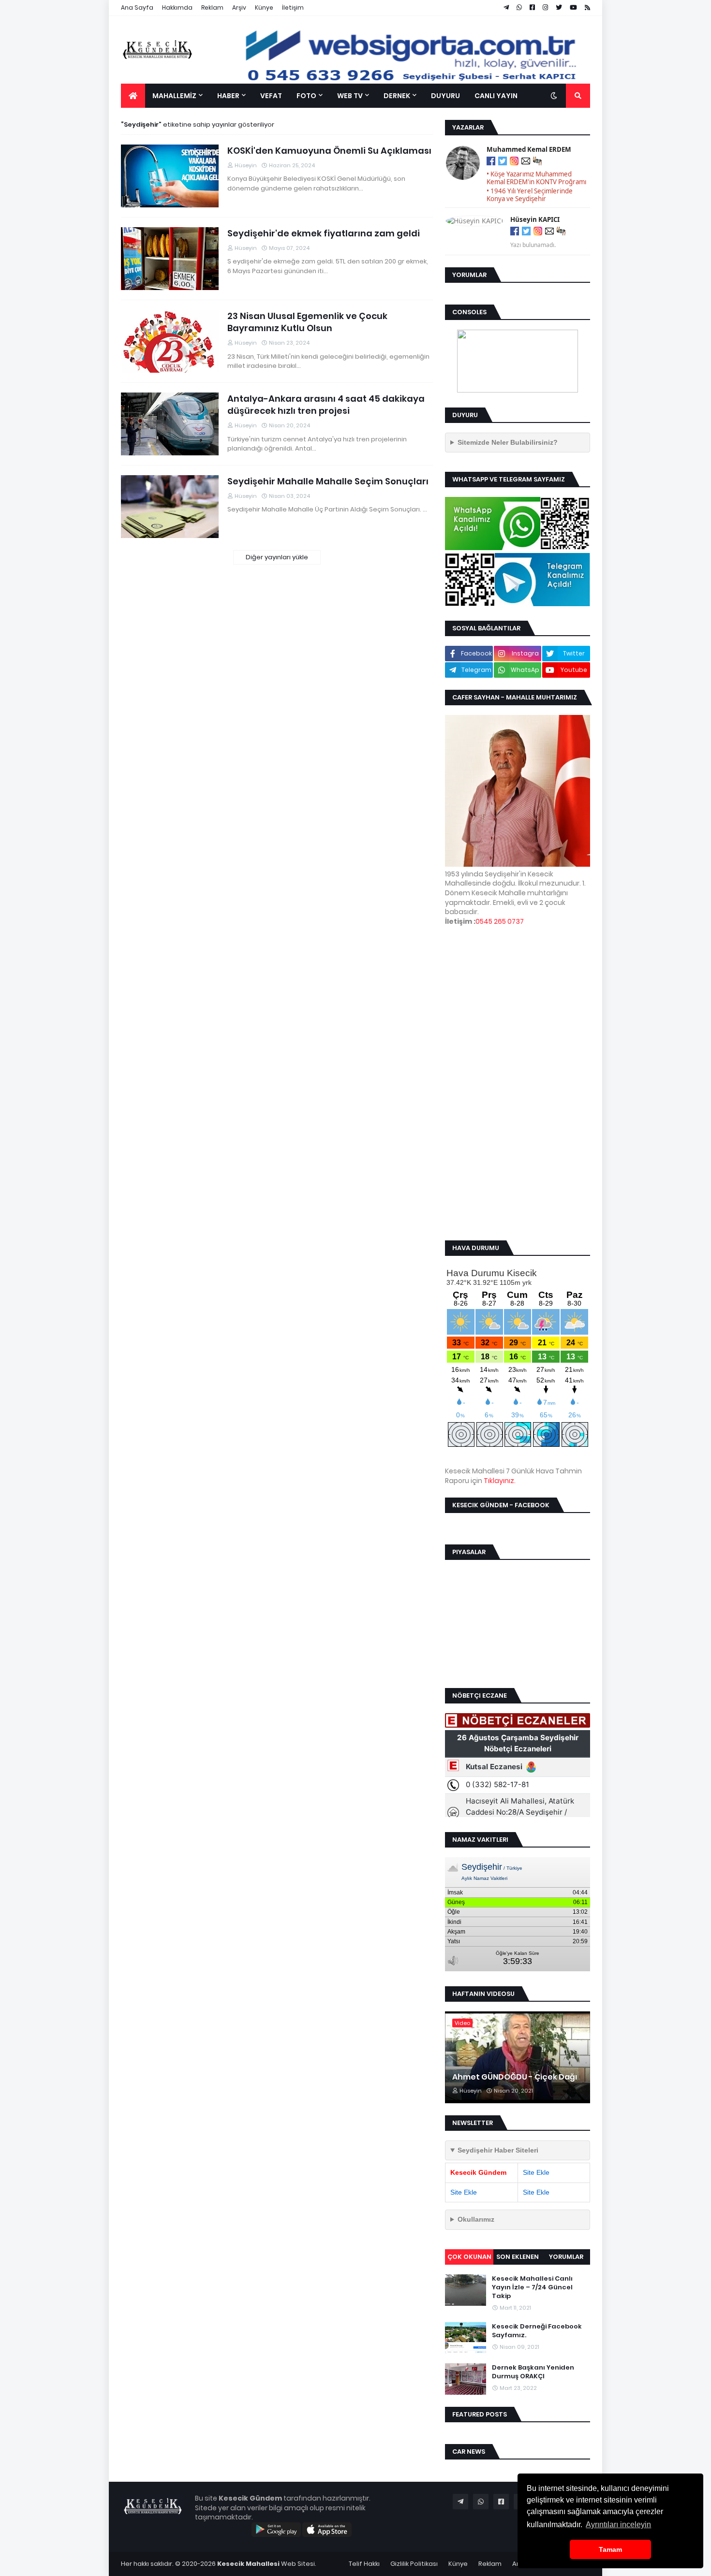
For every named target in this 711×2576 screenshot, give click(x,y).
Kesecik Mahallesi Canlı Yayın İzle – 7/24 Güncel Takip (532, 2287)
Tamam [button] (610, 2549)
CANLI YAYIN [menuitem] (496, 96)
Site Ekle (536, 2172)
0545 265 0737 (500, 921)
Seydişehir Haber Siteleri (498, 2150)
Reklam (212, 7)
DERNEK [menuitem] (397, 96)
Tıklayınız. (500, 1481)
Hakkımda (177, 7)
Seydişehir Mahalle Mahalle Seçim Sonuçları (328, 481)
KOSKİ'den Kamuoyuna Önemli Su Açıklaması (329, 151)
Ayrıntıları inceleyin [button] (618, 2525)
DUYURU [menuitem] (445, 96)
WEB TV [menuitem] (350, 96)
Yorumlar (566, 2257)
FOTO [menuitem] (306, 96)
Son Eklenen (518, 2257)
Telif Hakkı (364, 2564)
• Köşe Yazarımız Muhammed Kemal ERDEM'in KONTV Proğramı (536, 178)
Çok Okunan (469, 2257)
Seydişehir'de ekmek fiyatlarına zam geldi (324, 233)
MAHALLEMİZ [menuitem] (174, 96)
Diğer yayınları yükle (277, 557)
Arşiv (239, 7)
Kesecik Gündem (478, 2172)
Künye (264, 7)
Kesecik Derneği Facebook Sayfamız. (537, 2331)
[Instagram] (514, 162)
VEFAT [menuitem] (271, 96)
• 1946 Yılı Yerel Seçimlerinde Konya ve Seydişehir (530, 195)
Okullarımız (476, 2219)
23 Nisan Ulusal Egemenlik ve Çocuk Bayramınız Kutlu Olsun (307, 322)
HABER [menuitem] (228, 96)
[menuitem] (133, 96)
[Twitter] (503, 162)
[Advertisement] (518, 1083)
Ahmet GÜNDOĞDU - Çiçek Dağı (515, 2077)
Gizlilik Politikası (414, 2564)
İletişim (293, 7)
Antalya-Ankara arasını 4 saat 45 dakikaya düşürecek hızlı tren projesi (326, 405)
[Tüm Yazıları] (537, 162)
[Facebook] (491, 162)
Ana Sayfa (137, 7)
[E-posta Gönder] (526, 162)
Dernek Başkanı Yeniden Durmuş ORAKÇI (533, 2372)
